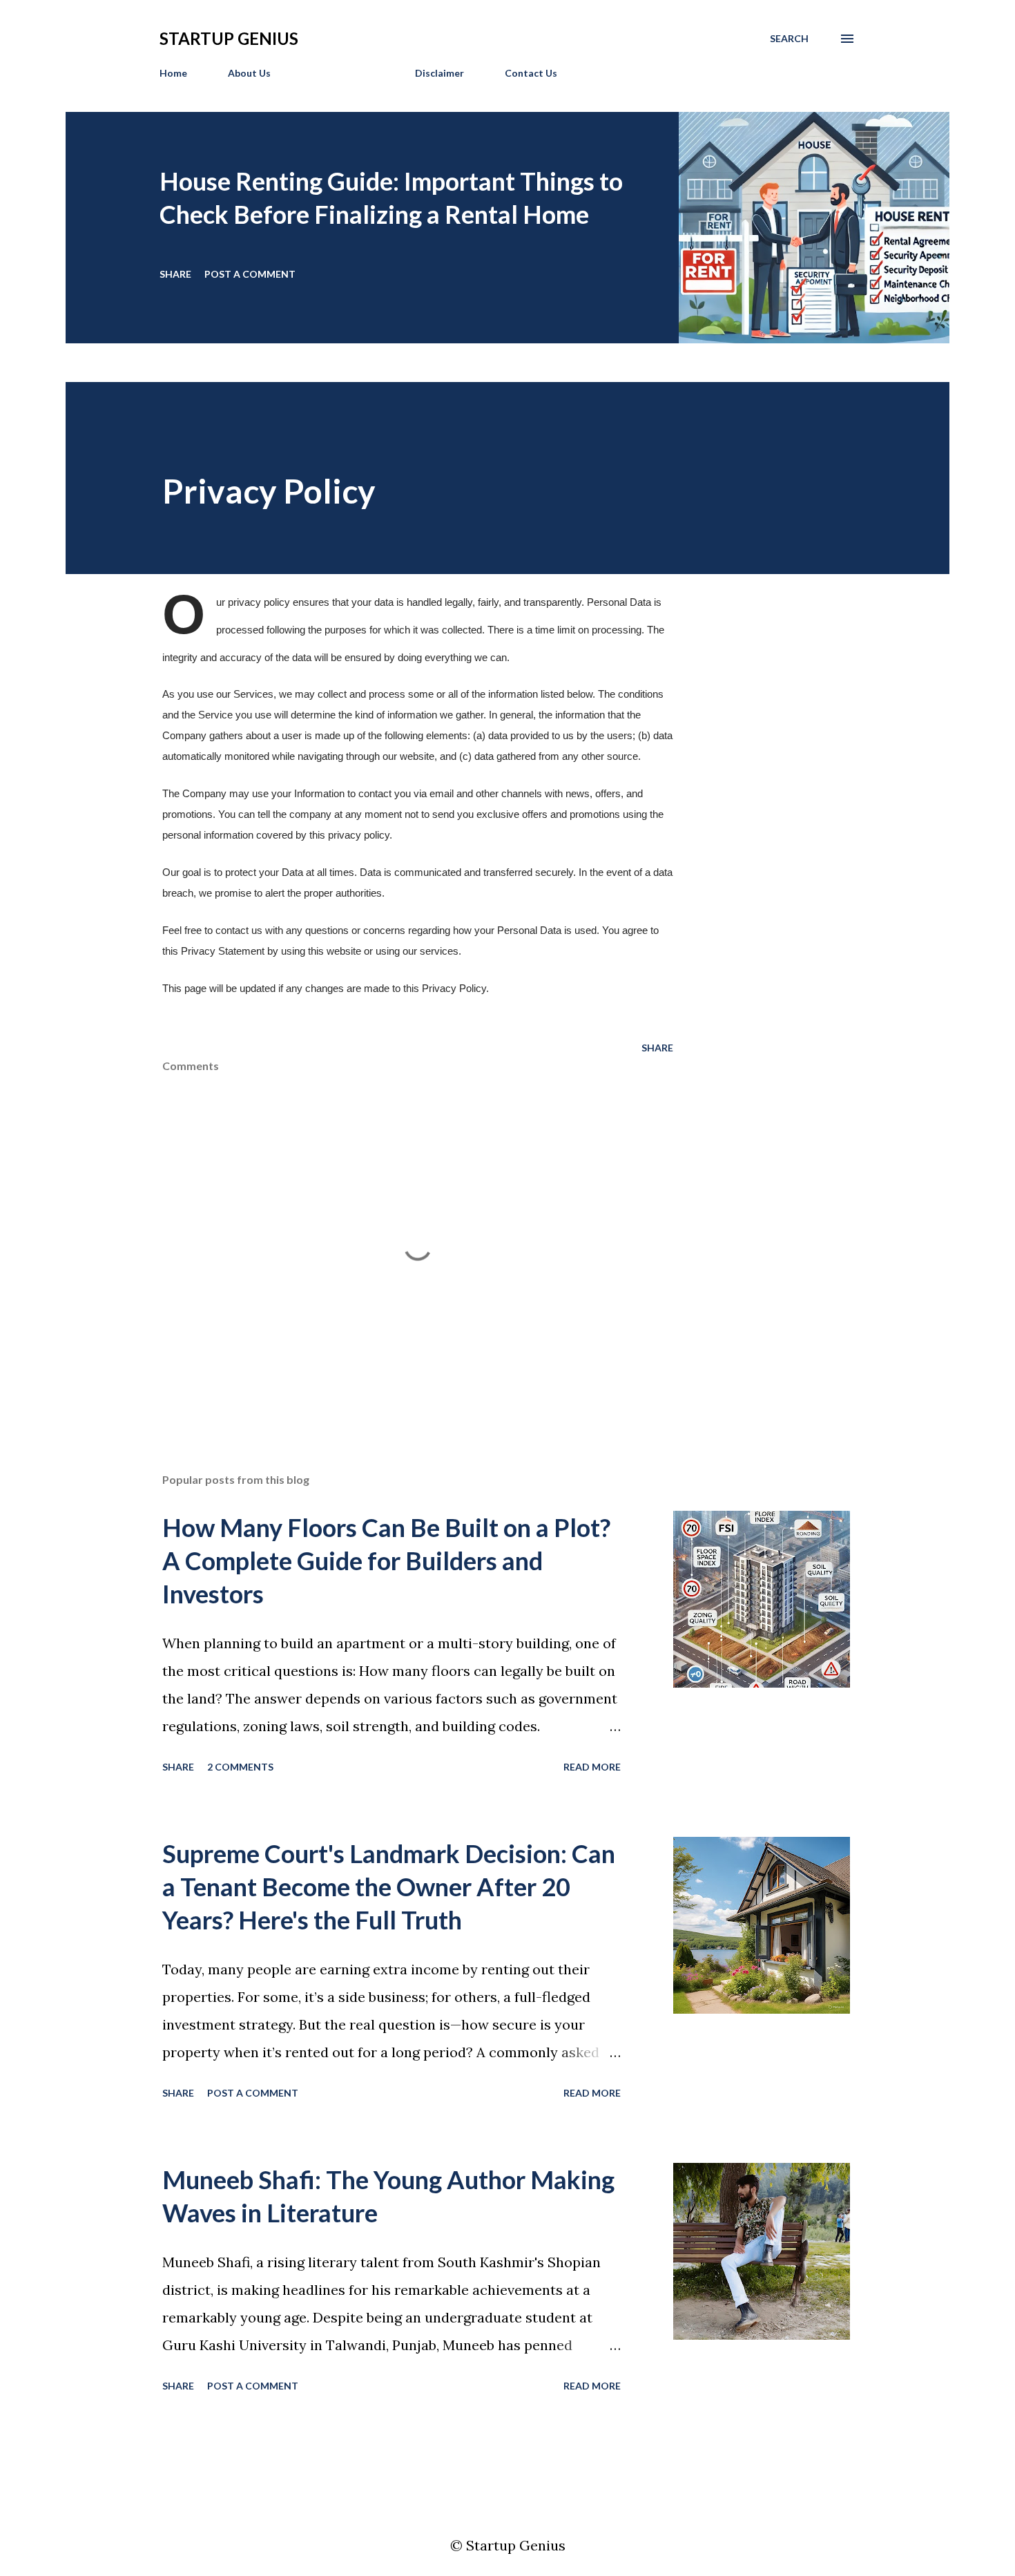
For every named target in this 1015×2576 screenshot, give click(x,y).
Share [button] (175, 274)
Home (173, 73)
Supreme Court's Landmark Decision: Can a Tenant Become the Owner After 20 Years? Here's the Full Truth (389, 1887)
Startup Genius (229, 38)
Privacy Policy (343, 73)
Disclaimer (439, 73)
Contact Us (531, 73)
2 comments (240, 1767)
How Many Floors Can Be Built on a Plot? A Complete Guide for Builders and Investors (386, 1561)
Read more (592, 1767)
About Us (249, 73)
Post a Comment (250, 274)
